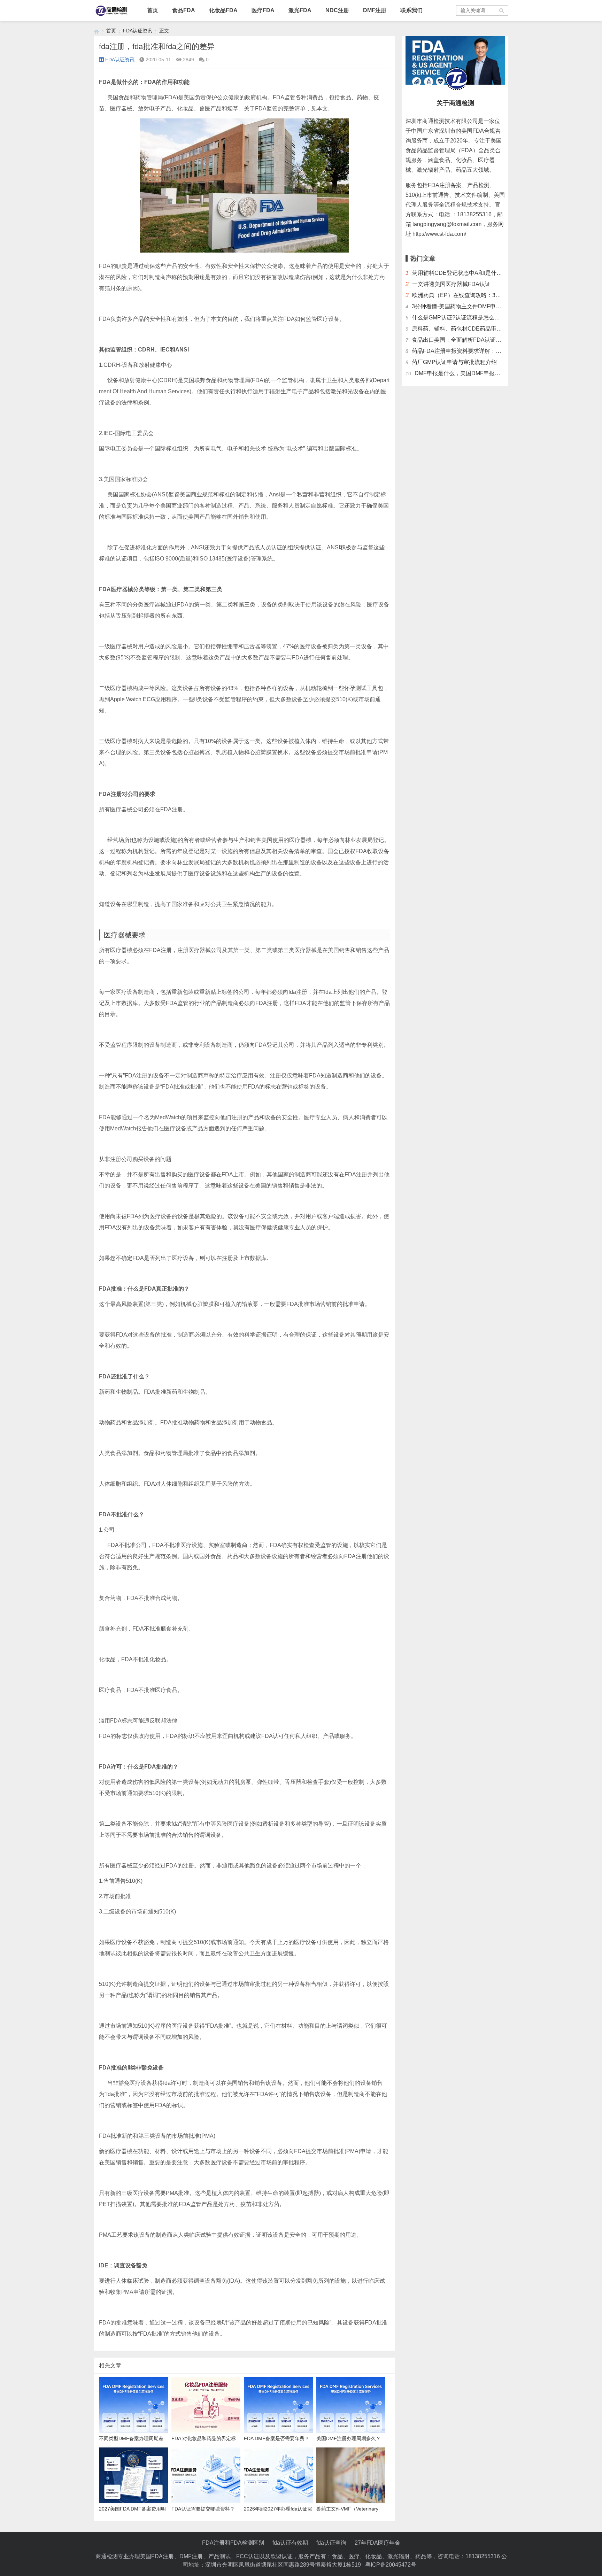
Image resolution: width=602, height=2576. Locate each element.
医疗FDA (263, 10)
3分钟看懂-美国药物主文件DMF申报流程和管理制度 (476, 306)
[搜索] (502, 10)
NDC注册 (337, 10)
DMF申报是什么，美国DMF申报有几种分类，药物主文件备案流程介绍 (502, 373)
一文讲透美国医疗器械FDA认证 (451, 284)
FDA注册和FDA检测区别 (233, 2543)
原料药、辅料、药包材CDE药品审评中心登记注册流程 (479, 329)
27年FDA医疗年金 (377, 2543)
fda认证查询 (331, 2543)
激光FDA (300, 10)
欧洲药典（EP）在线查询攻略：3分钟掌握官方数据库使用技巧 (490, 295)
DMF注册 (375, 10)
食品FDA (184, 10)
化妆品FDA (223, 10)
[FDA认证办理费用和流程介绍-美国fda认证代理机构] (97, 31)
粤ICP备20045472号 (391, 2565)
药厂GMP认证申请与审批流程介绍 (454, 362)
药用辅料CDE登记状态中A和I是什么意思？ (465, 273)
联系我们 (411, 10)
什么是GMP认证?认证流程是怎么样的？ (461, 318)
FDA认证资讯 (138, 31)
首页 (153, 10)
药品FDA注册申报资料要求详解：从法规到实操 (470, 351)
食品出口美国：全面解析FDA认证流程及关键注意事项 (479, 340)
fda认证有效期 (290, 2543)
